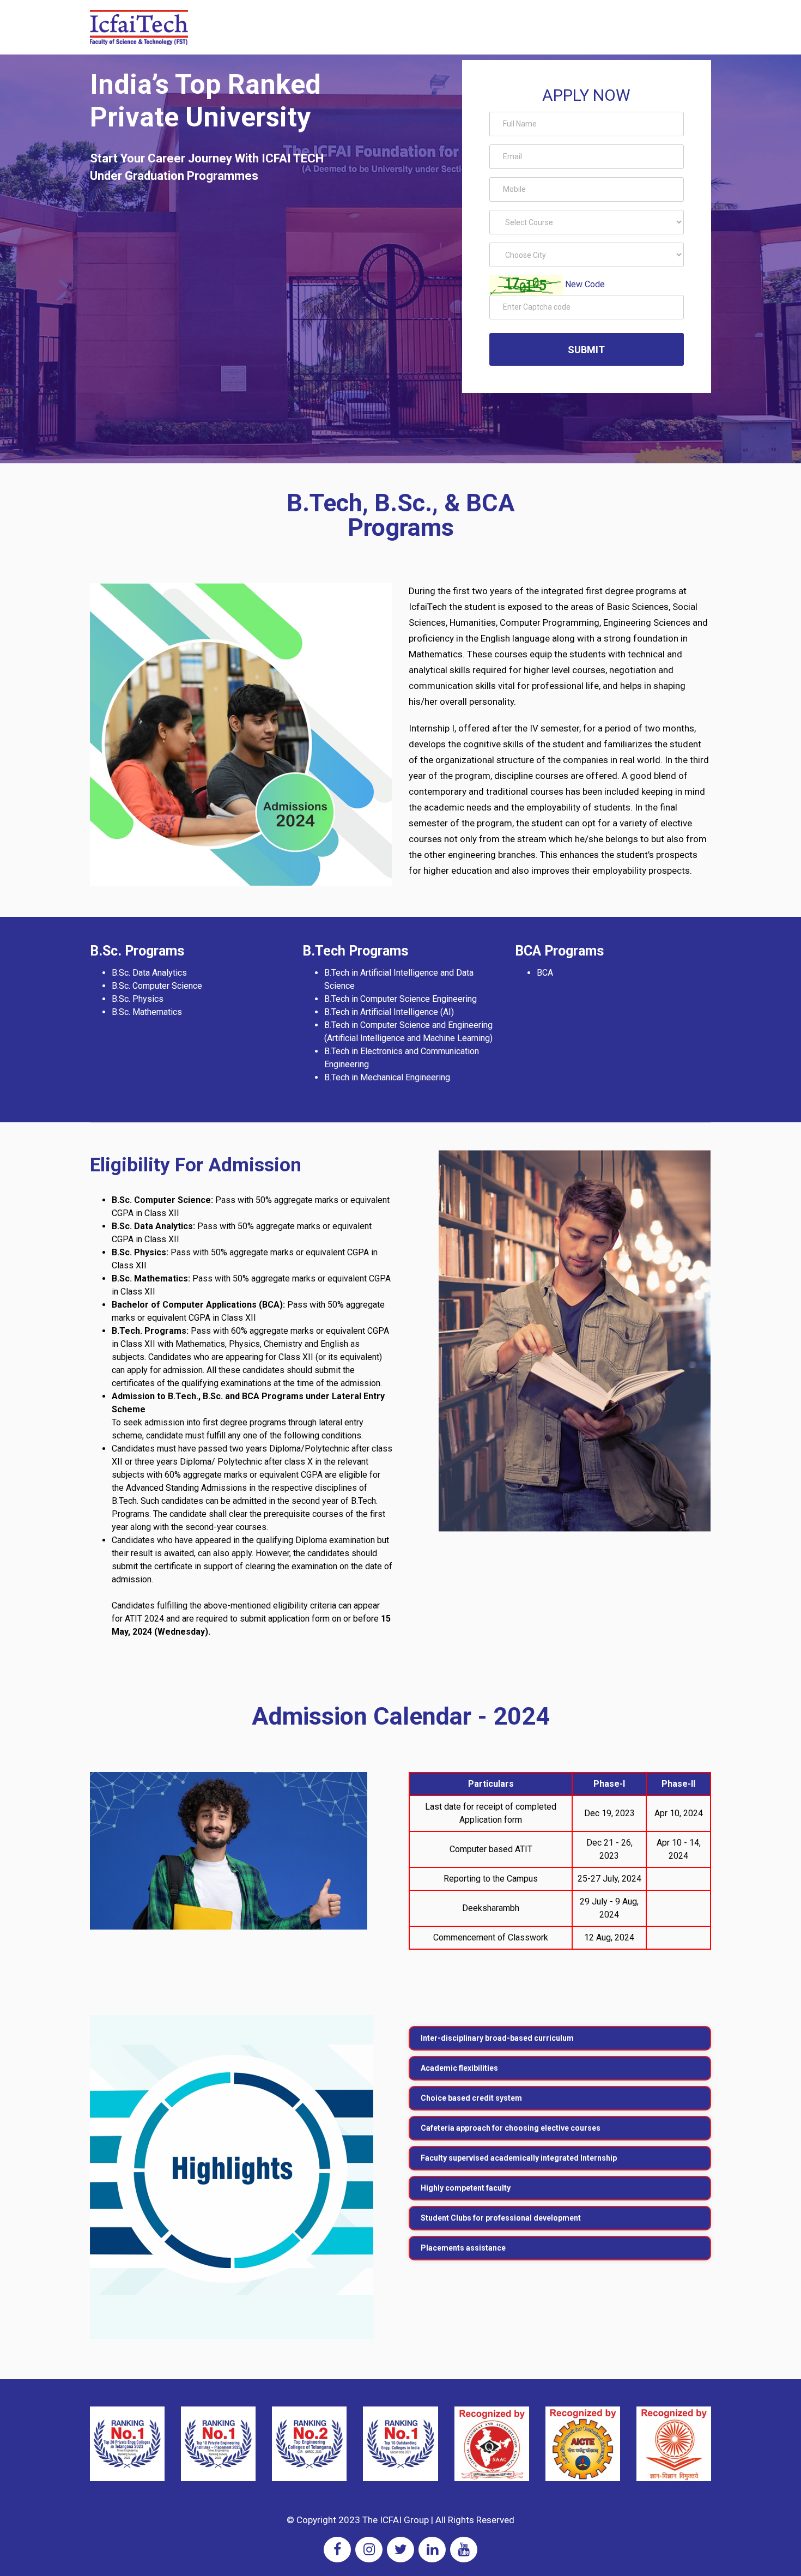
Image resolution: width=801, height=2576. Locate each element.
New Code (585, 284)
